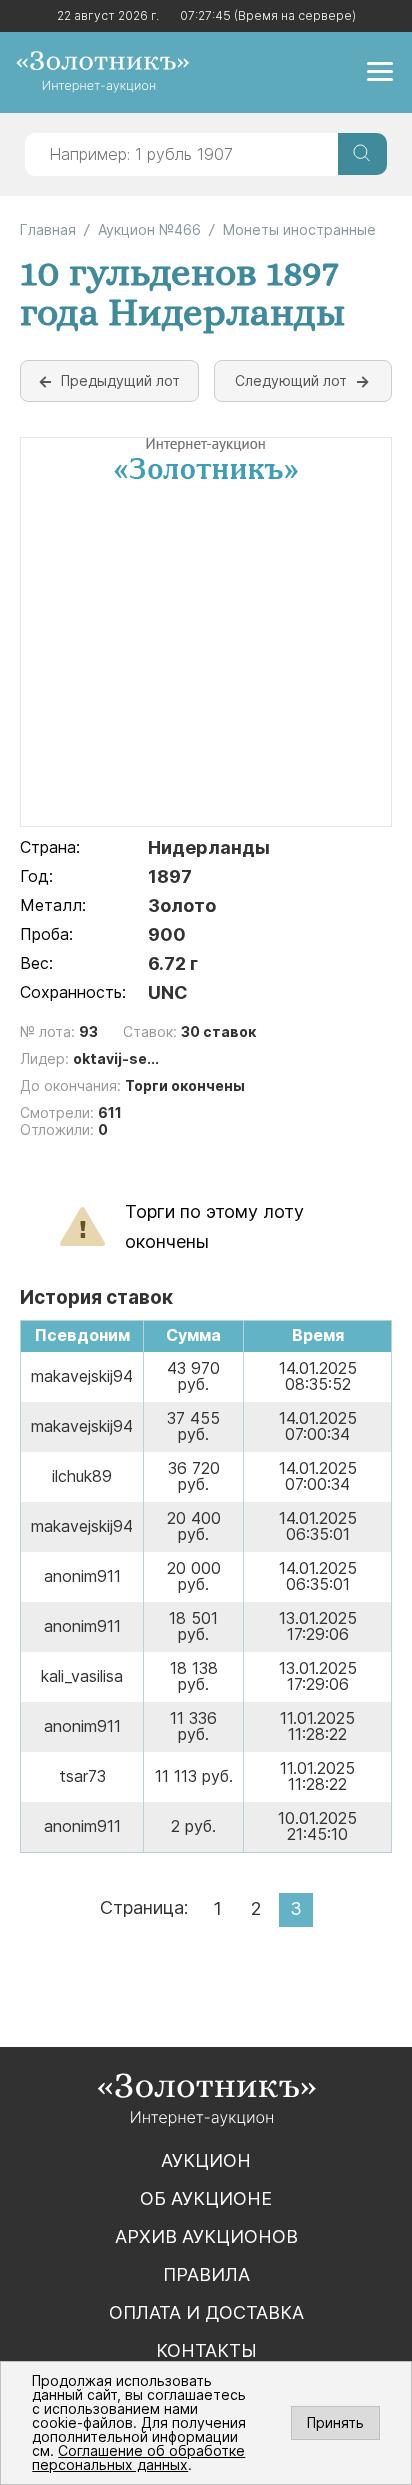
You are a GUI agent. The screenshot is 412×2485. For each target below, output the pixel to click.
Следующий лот (291, 380)
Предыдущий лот (120, 380)
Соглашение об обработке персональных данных (138, 2457)
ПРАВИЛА (206, 2274)
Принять (335, 2422)
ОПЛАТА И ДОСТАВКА (206, 2312)
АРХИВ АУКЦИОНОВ (206, 2236)
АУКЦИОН (206, 2160)
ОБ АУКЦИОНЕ (206, 2198)
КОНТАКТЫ (206, 2350)
